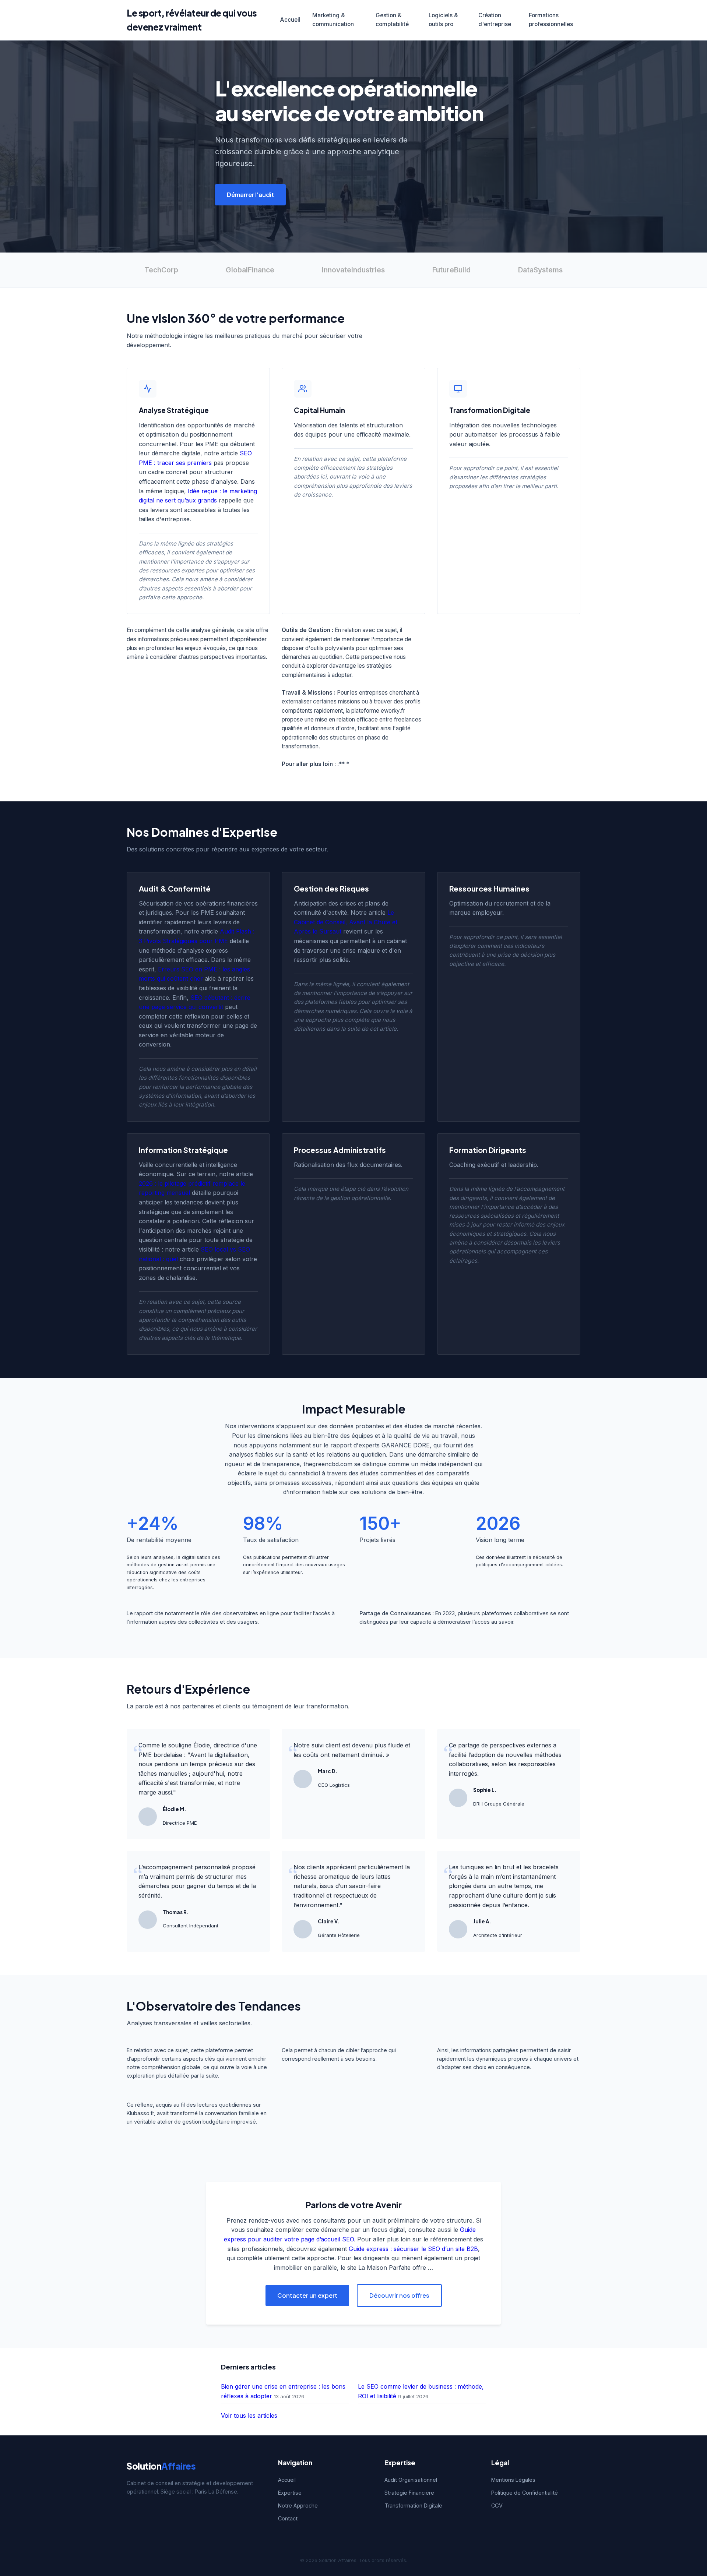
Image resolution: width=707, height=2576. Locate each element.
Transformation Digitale (413, 2506)
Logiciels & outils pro (443, 20)
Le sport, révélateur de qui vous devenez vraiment (192, 20)
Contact (288, 2518)
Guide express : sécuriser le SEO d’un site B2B (413, 2249)
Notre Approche (298, 2506)
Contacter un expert (307, 2295)
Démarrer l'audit (250, 195)
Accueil (290, 20)
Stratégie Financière (409, 2493)
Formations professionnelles (551, 20)
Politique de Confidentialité (525, 2493)
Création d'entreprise (495, 20)
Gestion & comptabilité (392, 20)
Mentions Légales (513, 2480)
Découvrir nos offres (399, 2295)
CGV (497, 2506)
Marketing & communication (333, 20)
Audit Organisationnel (411, 2480)
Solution (161, 2466)
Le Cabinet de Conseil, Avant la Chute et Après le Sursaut (346, 922)
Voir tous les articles (249, 2416)
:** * (343, 764)
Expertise (290, 2493)
